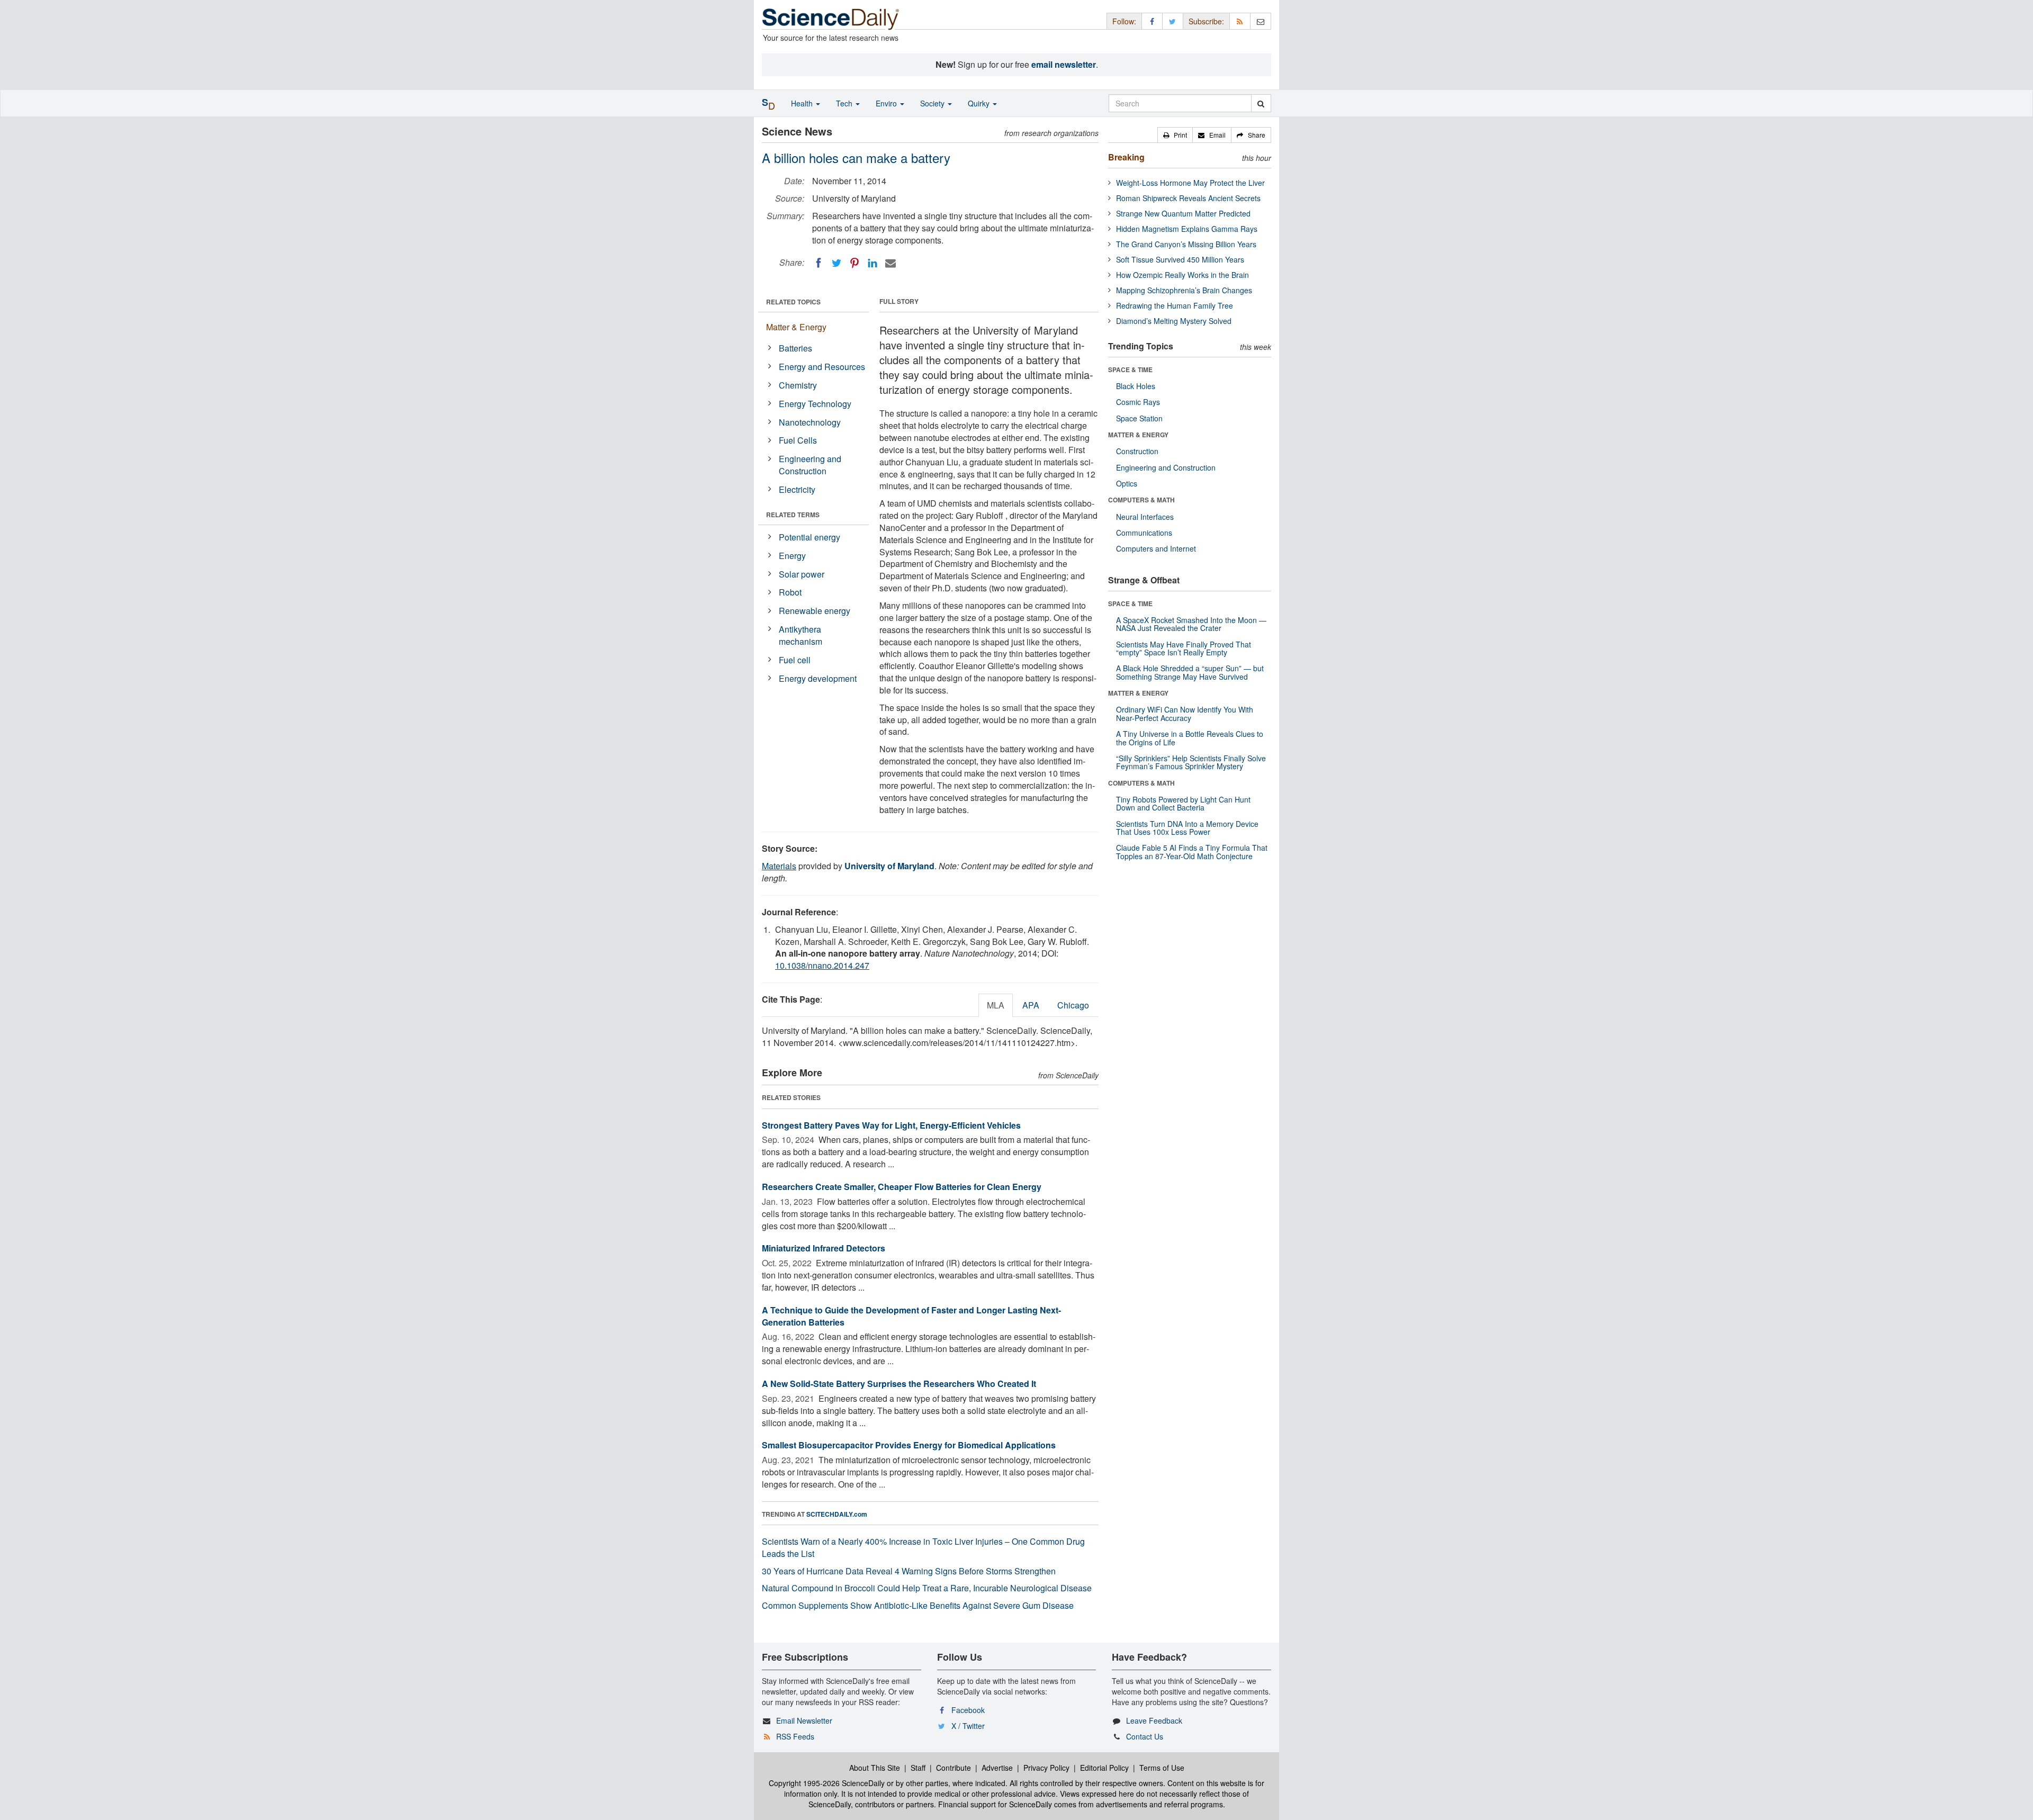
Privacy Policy (1046, 1768)
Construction (1137, 451)
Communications (1144, 533)
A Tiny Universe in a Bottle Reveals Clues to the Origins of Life (1190, 738)
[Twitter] (836, 263)
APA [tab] (1031, 1005)
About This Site (875, 1768)
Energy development (818, 678)
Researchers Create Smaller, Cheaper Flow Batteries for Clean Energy (902, 1187)
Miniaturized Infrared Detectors (824, 1248)
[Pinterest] (854, 263)
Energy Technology (815, 404)
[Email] (890, 263)
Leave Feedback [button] (1154, 1720)
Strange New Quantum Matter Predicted (1183, 213)
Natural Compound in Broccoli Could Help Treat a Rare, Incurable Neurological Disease (927, 1588)
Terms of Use (1162, 1768)
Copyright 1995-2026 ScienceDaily (827, 1783)
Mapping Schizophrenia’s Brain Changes (1184, 290)
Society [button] (933, 103)
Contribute (953, 1768)
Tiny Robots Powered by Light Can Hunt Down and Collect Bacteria (1183, 803)
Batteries (795, 348)
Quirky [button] (980, 103)
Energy (792, 556)
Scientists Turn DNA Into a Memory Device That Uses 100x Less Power (1187, 828)
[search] (1261, 103)
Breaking (1126, 157)
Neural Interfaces (1145, 517)
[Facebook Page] (1152, 21)
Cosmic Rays (1138, 402)
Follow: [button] (1124, 21)
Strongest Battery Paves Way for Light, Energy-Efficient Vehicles (891, 1125)
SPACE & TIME (1130, 370)
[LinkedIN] (872, 263)
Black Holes (1136, 386)
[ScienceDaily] (831, 18)
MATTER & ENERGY (1138, 435)
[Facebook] (818, 263)
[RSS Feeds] (1240, 21)
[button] (1175, 135)
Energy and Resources (822, 367)
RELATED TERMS (793, 515)
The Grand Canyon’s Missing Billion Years (1186, 244)
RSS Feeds (795, 1736)
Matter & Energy (796, 327)
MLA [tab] (996, 1005)
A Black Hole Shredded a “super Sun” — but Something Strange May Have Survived (1190, 672)
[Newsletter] (1261, 21)
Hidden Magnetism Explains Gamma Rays (1187, 229)
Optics (1127, 483)
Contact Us (1145, 1736)
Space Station (1139, 418)
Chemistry (798, 385)
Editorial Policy (1104, 1768)
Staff (918, 1768)
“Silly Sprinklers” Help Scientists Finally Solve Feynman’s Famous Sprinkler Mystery (1191, 762)
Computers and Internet (1156, 548)
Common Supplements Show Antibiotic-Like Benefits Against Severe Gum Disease (918, 1605)
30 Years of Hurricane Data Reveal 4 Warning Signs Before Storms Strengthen (909, 1571)
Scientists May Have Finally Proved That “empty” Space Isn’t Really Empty (1184, 648)
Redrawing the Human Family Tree (1175, 305)
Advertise (997, 1768)
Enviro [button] (887, 103)
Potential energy (809, 537)
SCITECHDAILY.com (837, 1514)
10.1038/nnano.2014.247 (822, 965)
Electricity (797, 489)
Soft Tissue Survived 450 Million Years (1180, 259)
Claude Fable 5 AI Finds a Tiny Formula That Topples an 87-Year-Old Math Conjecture (1192, 852)
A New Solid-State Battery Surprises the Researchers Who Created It (899, 1384)
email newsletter (1064, 64)
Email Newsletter (804, 1720)
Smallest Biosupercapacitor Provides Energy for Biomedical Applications (909, 1445)
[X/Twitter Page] (1173, 21)
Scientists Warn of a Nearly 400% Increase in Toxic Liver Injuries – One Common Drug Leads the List (923, 1547)
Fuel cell (795, 660)
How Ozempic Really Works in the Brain (1182, 275)
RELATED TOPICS (793, 302)
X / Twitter (968, 1726)
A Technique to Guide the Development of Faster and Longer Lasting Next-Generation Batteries (911, 1316)
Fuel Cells (798, 440)
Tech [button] (845, 103)
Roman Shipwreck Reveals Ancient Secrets (1188, 198)
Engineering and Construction (810, 465)
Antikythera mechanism (800, 635)
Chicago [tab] (1073, 1005)
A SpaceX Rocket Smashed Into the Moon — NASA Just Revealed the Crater (1191, 624)
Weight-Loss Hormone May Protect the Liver (1190, 183)
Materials (779, 866)
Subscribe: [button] (1206, 21)
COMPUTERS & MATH (1141, 500)
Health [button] (803, 103)
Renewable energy (815, 611)
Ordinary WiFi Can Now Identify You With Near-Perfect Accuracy (1185, 713)
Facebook (968, 1710)
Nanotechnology (810, 422)
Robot (790, 592)
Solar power (802, 574)
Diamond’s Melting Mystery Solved (1174, 321)
